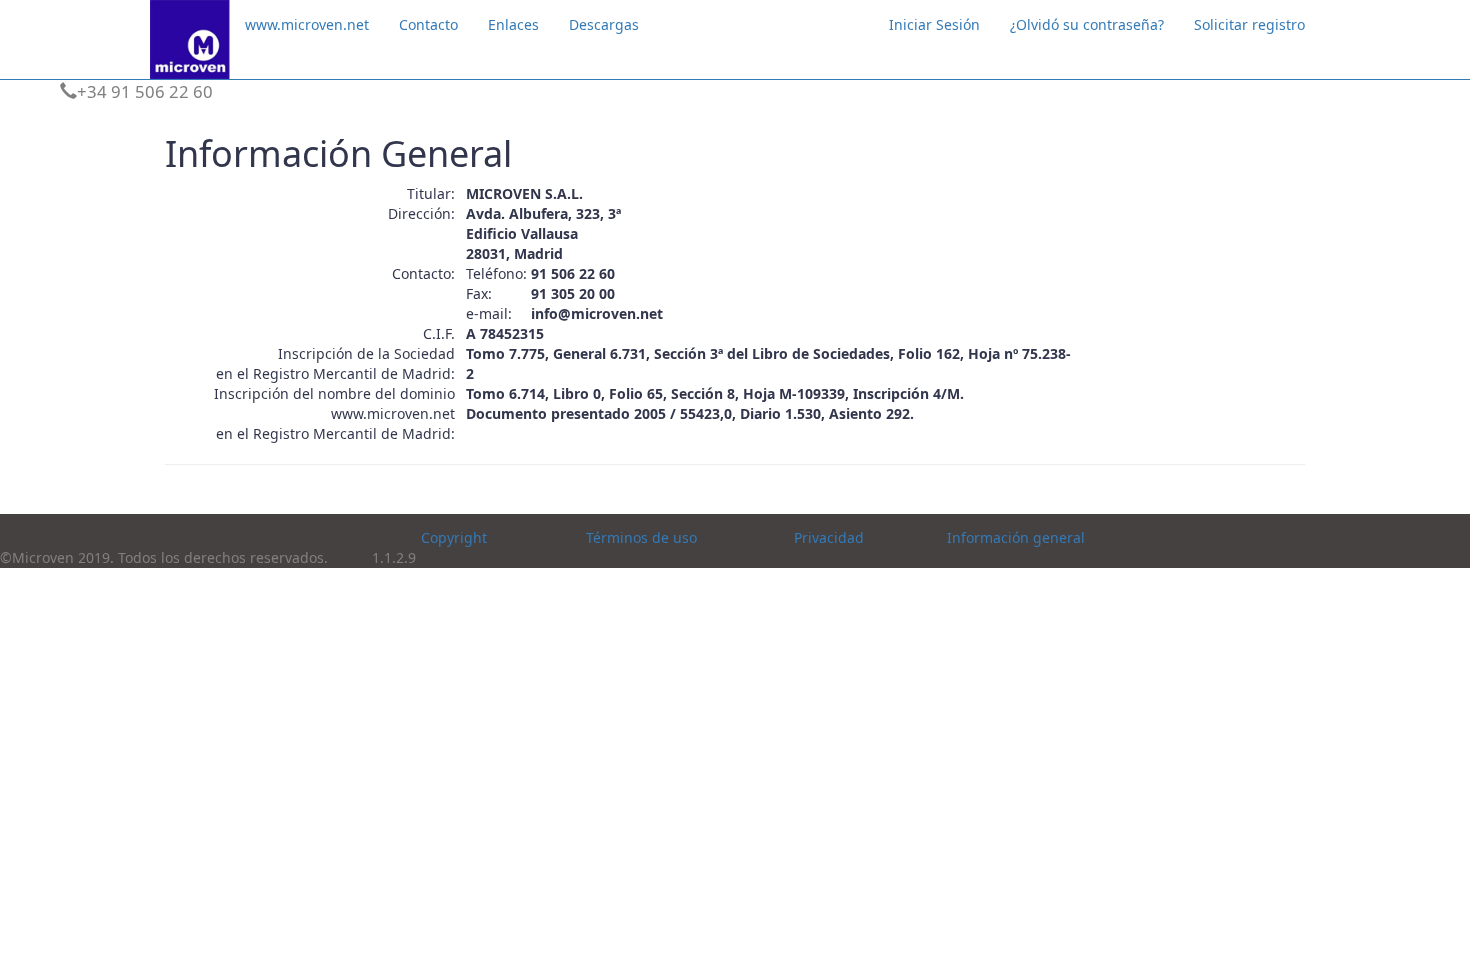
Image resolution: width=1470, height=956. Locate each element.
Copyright (454, 537)
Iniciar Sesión (934, 24)
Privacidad (829, 537)
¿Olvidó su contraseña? (1087, 24)
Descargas (604, 24)
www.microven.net (307, 24)
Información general (1016, 537)
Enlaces (513, 24)
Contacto (428, 24)
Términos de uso (641, 537)
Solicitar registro (1249, 24)
